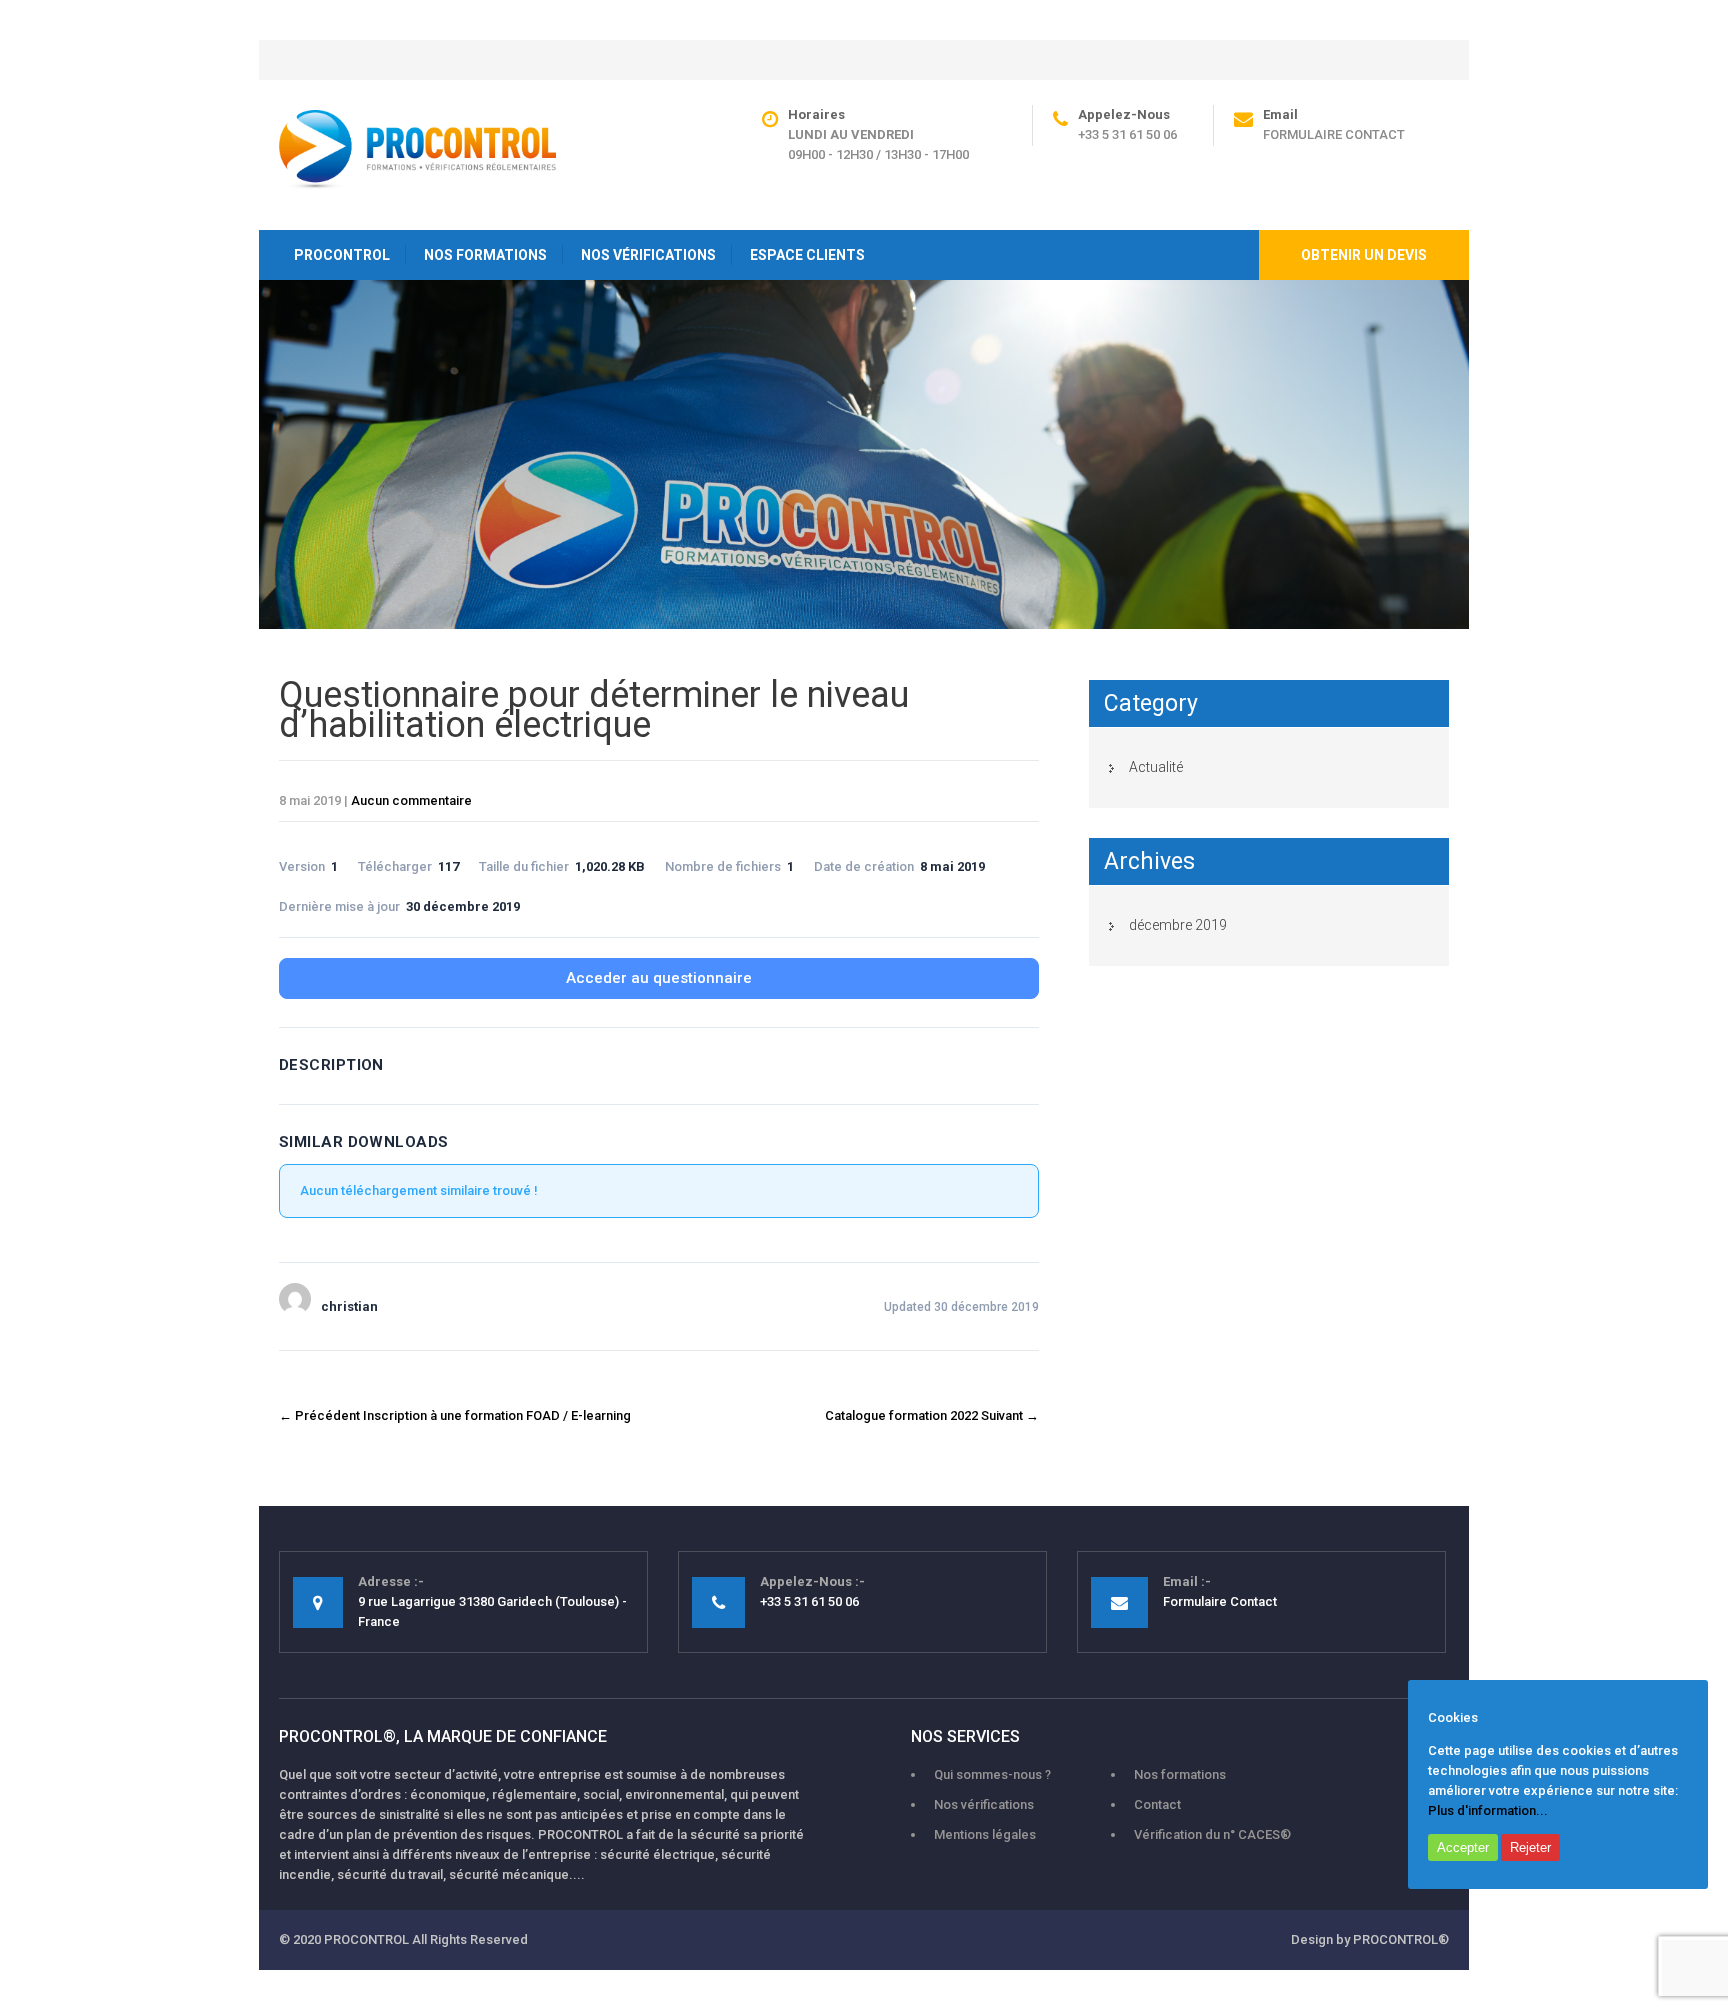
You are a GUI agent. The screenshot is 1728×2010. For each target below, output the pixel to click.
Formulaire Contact (1334, 134)
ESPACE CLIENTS (807, 255)
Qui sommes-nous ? (992, 1774)
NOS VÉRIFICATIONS (648, 255)
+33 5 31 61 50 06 (1127, 134)
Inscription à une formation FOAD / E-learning (455, 1415)
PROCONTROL (342, 255)
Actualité (1156, 767)
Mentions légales (985, 1834)
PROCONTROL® (1401, 1939)
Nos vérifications (984, 1804)
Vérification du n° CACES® (1212, 1834)
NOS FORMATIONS (485, 255)
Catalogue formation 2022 (932, 1415)
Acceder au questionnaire (659, 978)
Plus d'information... (1488, 1810)
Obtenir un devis (1364, 255)
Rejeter (1530, 1847)
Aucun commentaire (411, 800)
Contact (1157, 1804)
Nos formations (1180, 1774)
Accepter (1463, 1847)
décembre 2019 (1178, 925)
